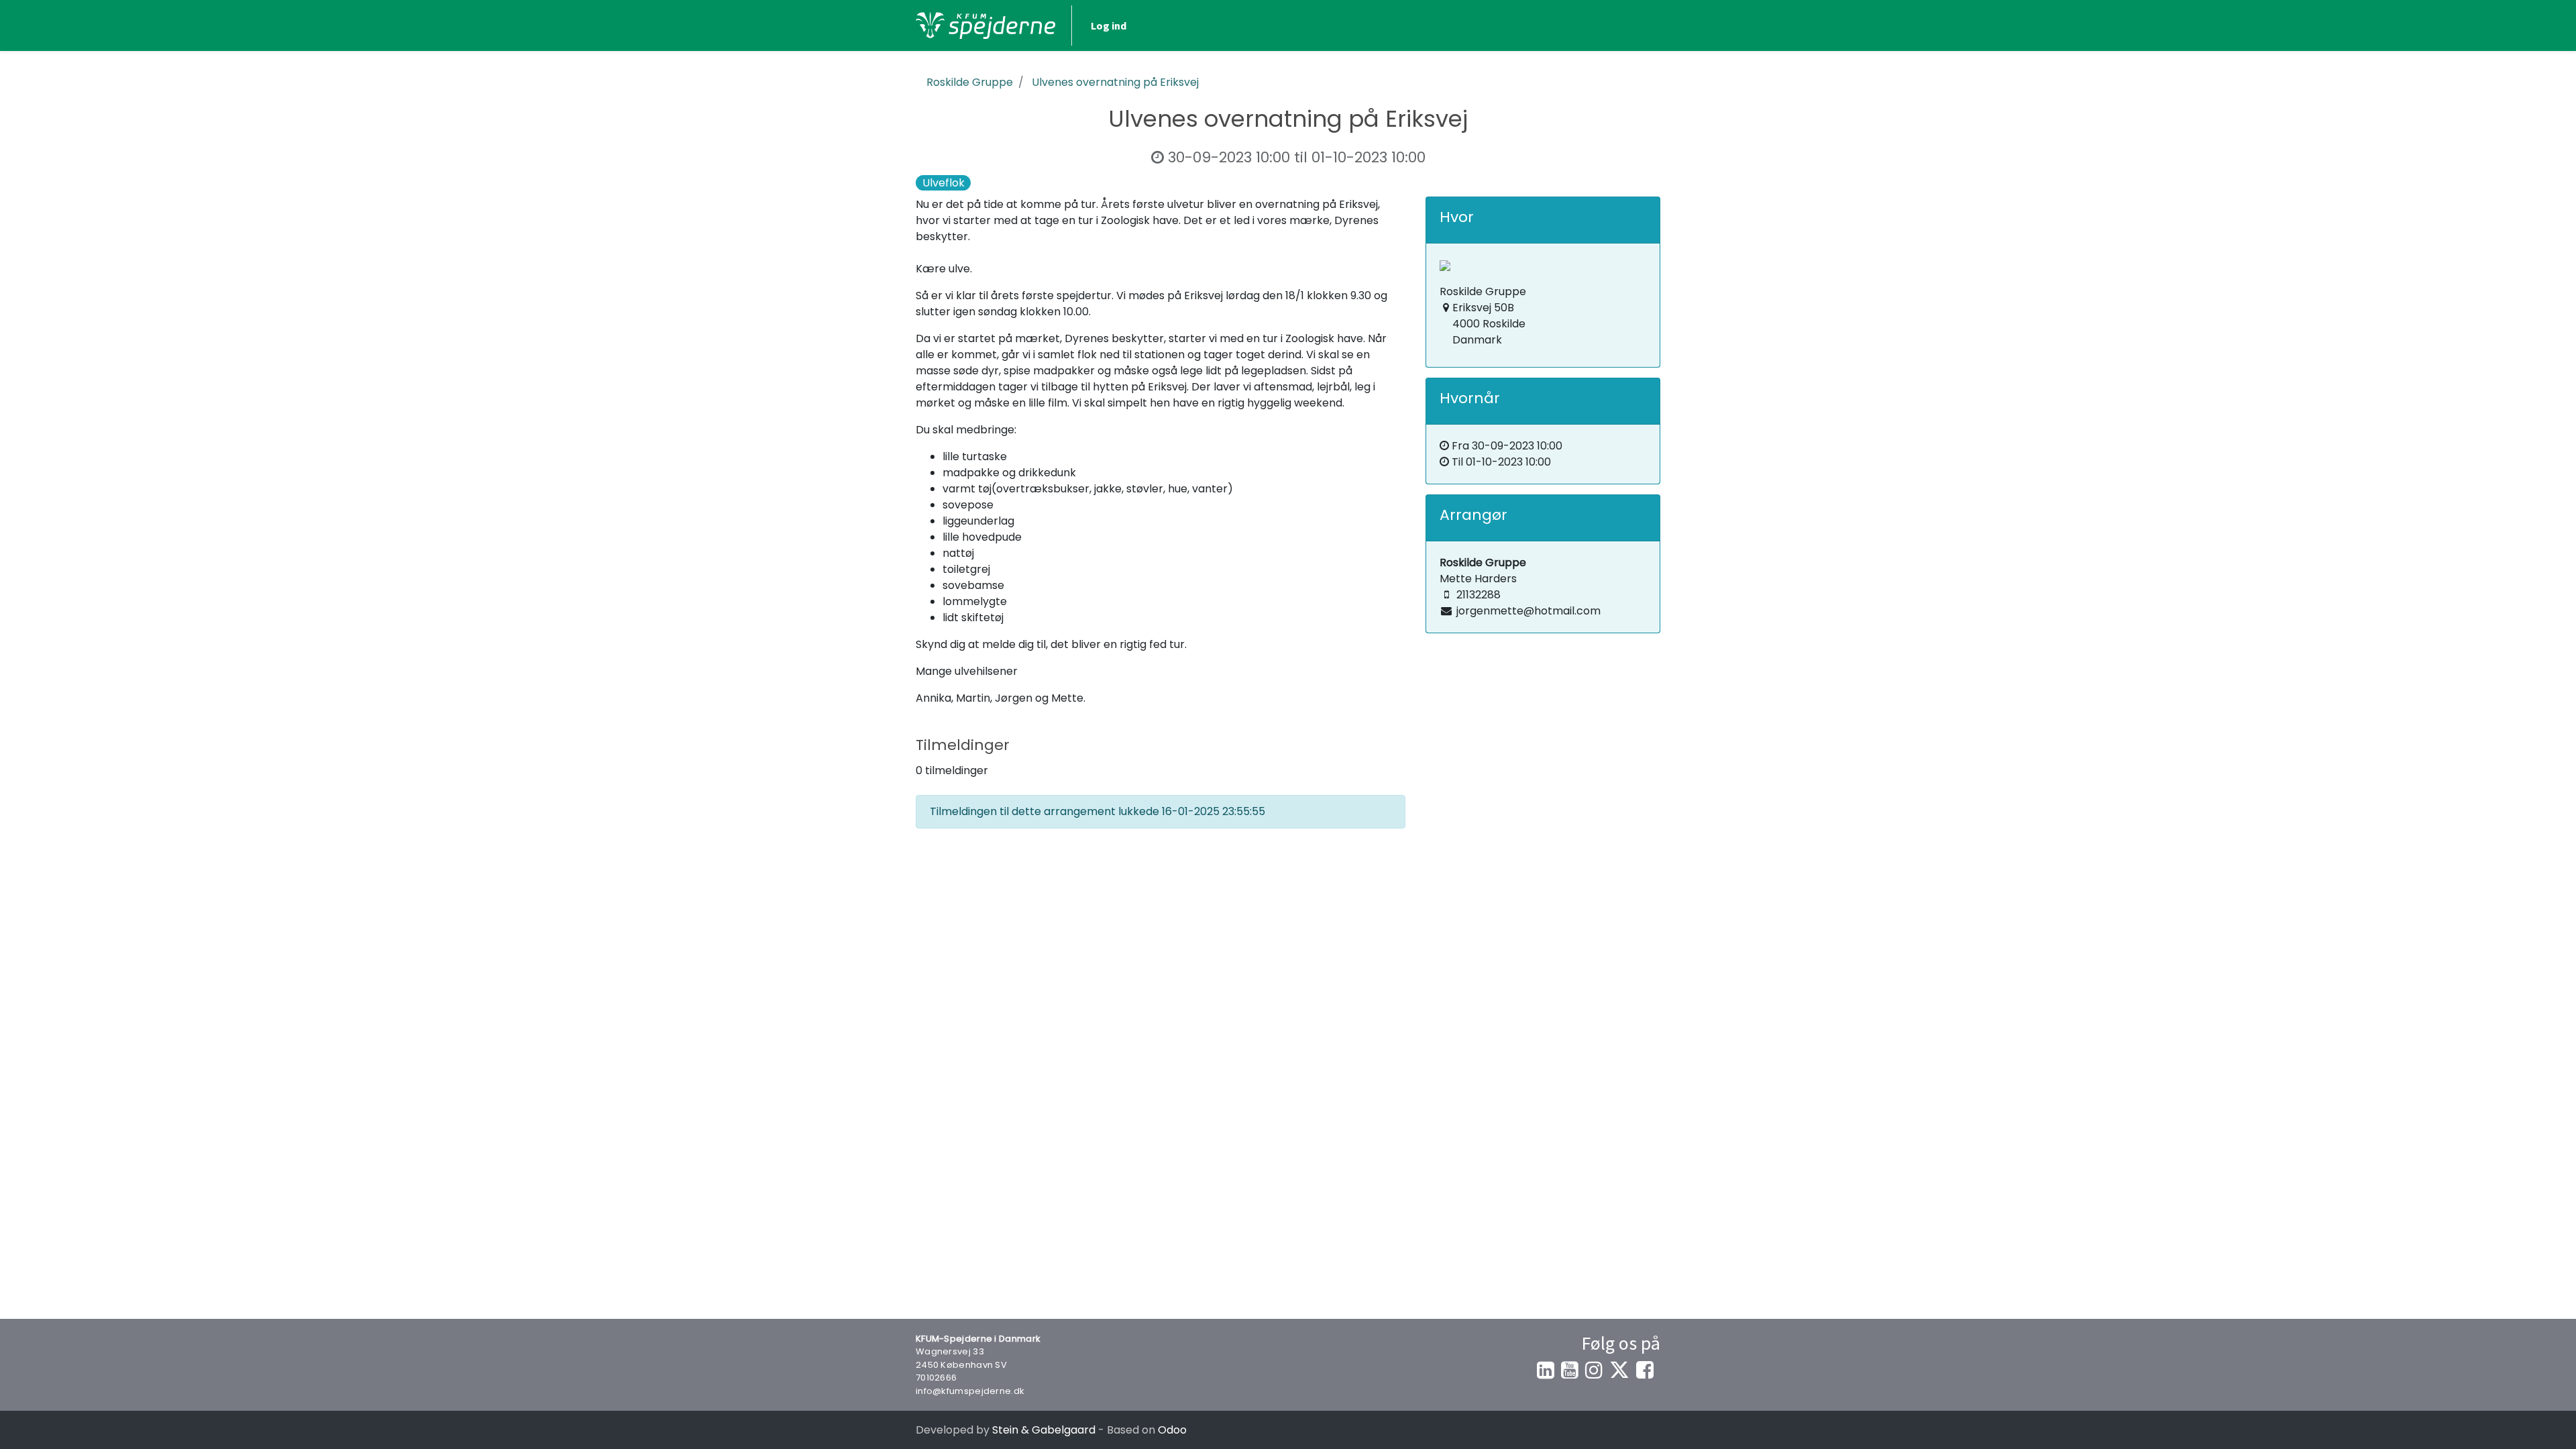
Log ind (1109, 25)
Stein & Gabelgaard (1044, 1430)
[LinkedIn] (1546, 1370)
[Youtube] (1570, 1370)
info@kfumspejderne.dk (970, 1391)
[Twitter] (1619, 1370)
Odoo (1172, 1430)
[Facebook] (1645, 1370)
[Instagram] (1594, 1370)
